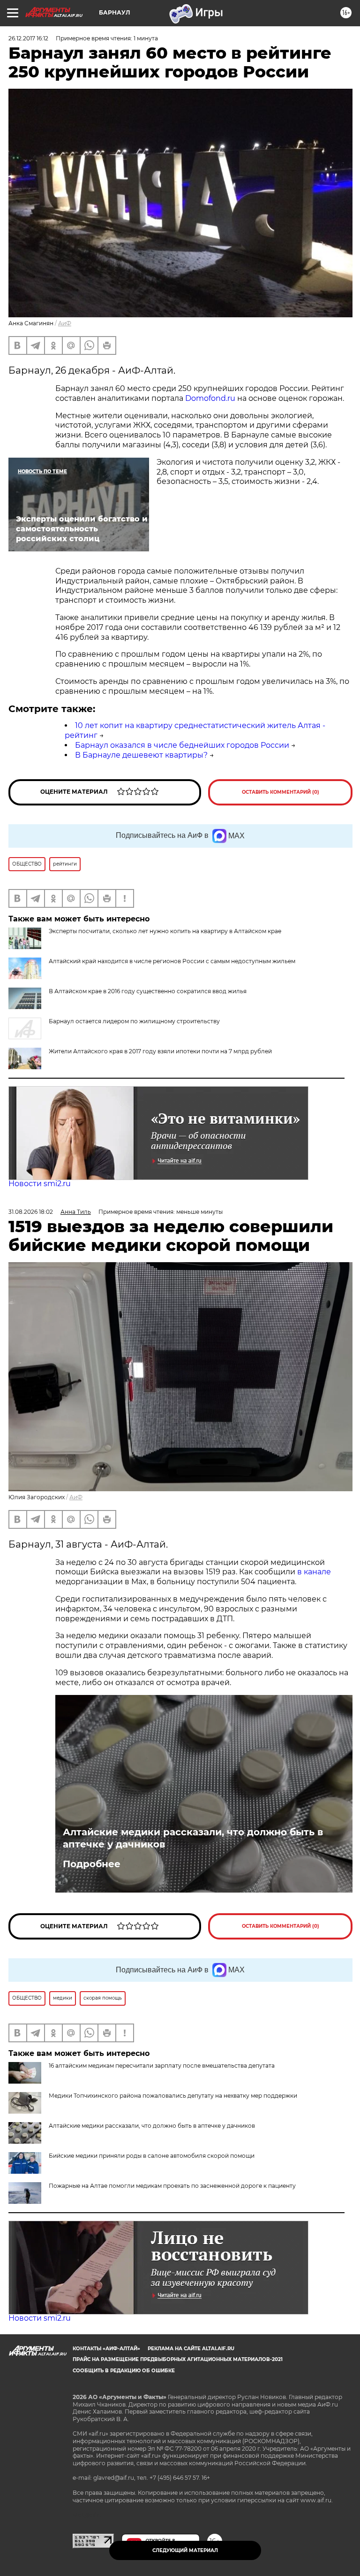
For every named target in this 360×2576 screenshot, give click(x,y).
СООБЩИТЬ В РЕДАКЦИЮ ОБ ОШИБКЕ (124, 2371)
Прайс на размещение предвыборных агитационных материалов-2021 (178, 2359)
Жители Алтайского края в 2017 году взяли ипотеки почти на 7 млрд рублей (160, 1051)
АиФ (65, 323)
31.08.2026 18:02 (31, 1212)
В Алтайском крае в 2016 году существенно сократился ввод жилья (148, 991)
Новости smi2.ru (40, 1184)
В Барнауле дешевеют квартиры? (141, 755)
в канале (314, 1572)
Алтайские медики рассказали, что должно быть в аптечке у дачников (193, 1838)
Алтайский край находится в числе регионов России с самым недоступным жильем (172, 961)
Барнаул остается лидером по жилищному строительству (134, 1021)
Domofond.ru (210, 398)
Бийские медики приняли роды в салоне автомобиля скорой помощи (152, 2156)
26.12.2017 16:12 (28, 38)
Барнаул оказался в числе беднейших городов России (182, 745)
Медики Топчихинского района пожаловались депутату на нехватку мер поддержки (173, 2096)
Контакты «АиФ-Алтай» (106, 2349)
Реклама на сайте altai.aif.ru (191, 2349)
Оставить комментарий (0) (281, 792)
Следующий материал (185, 2550)
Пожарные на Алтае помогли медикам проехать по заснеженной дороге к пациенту (172, 2186)
